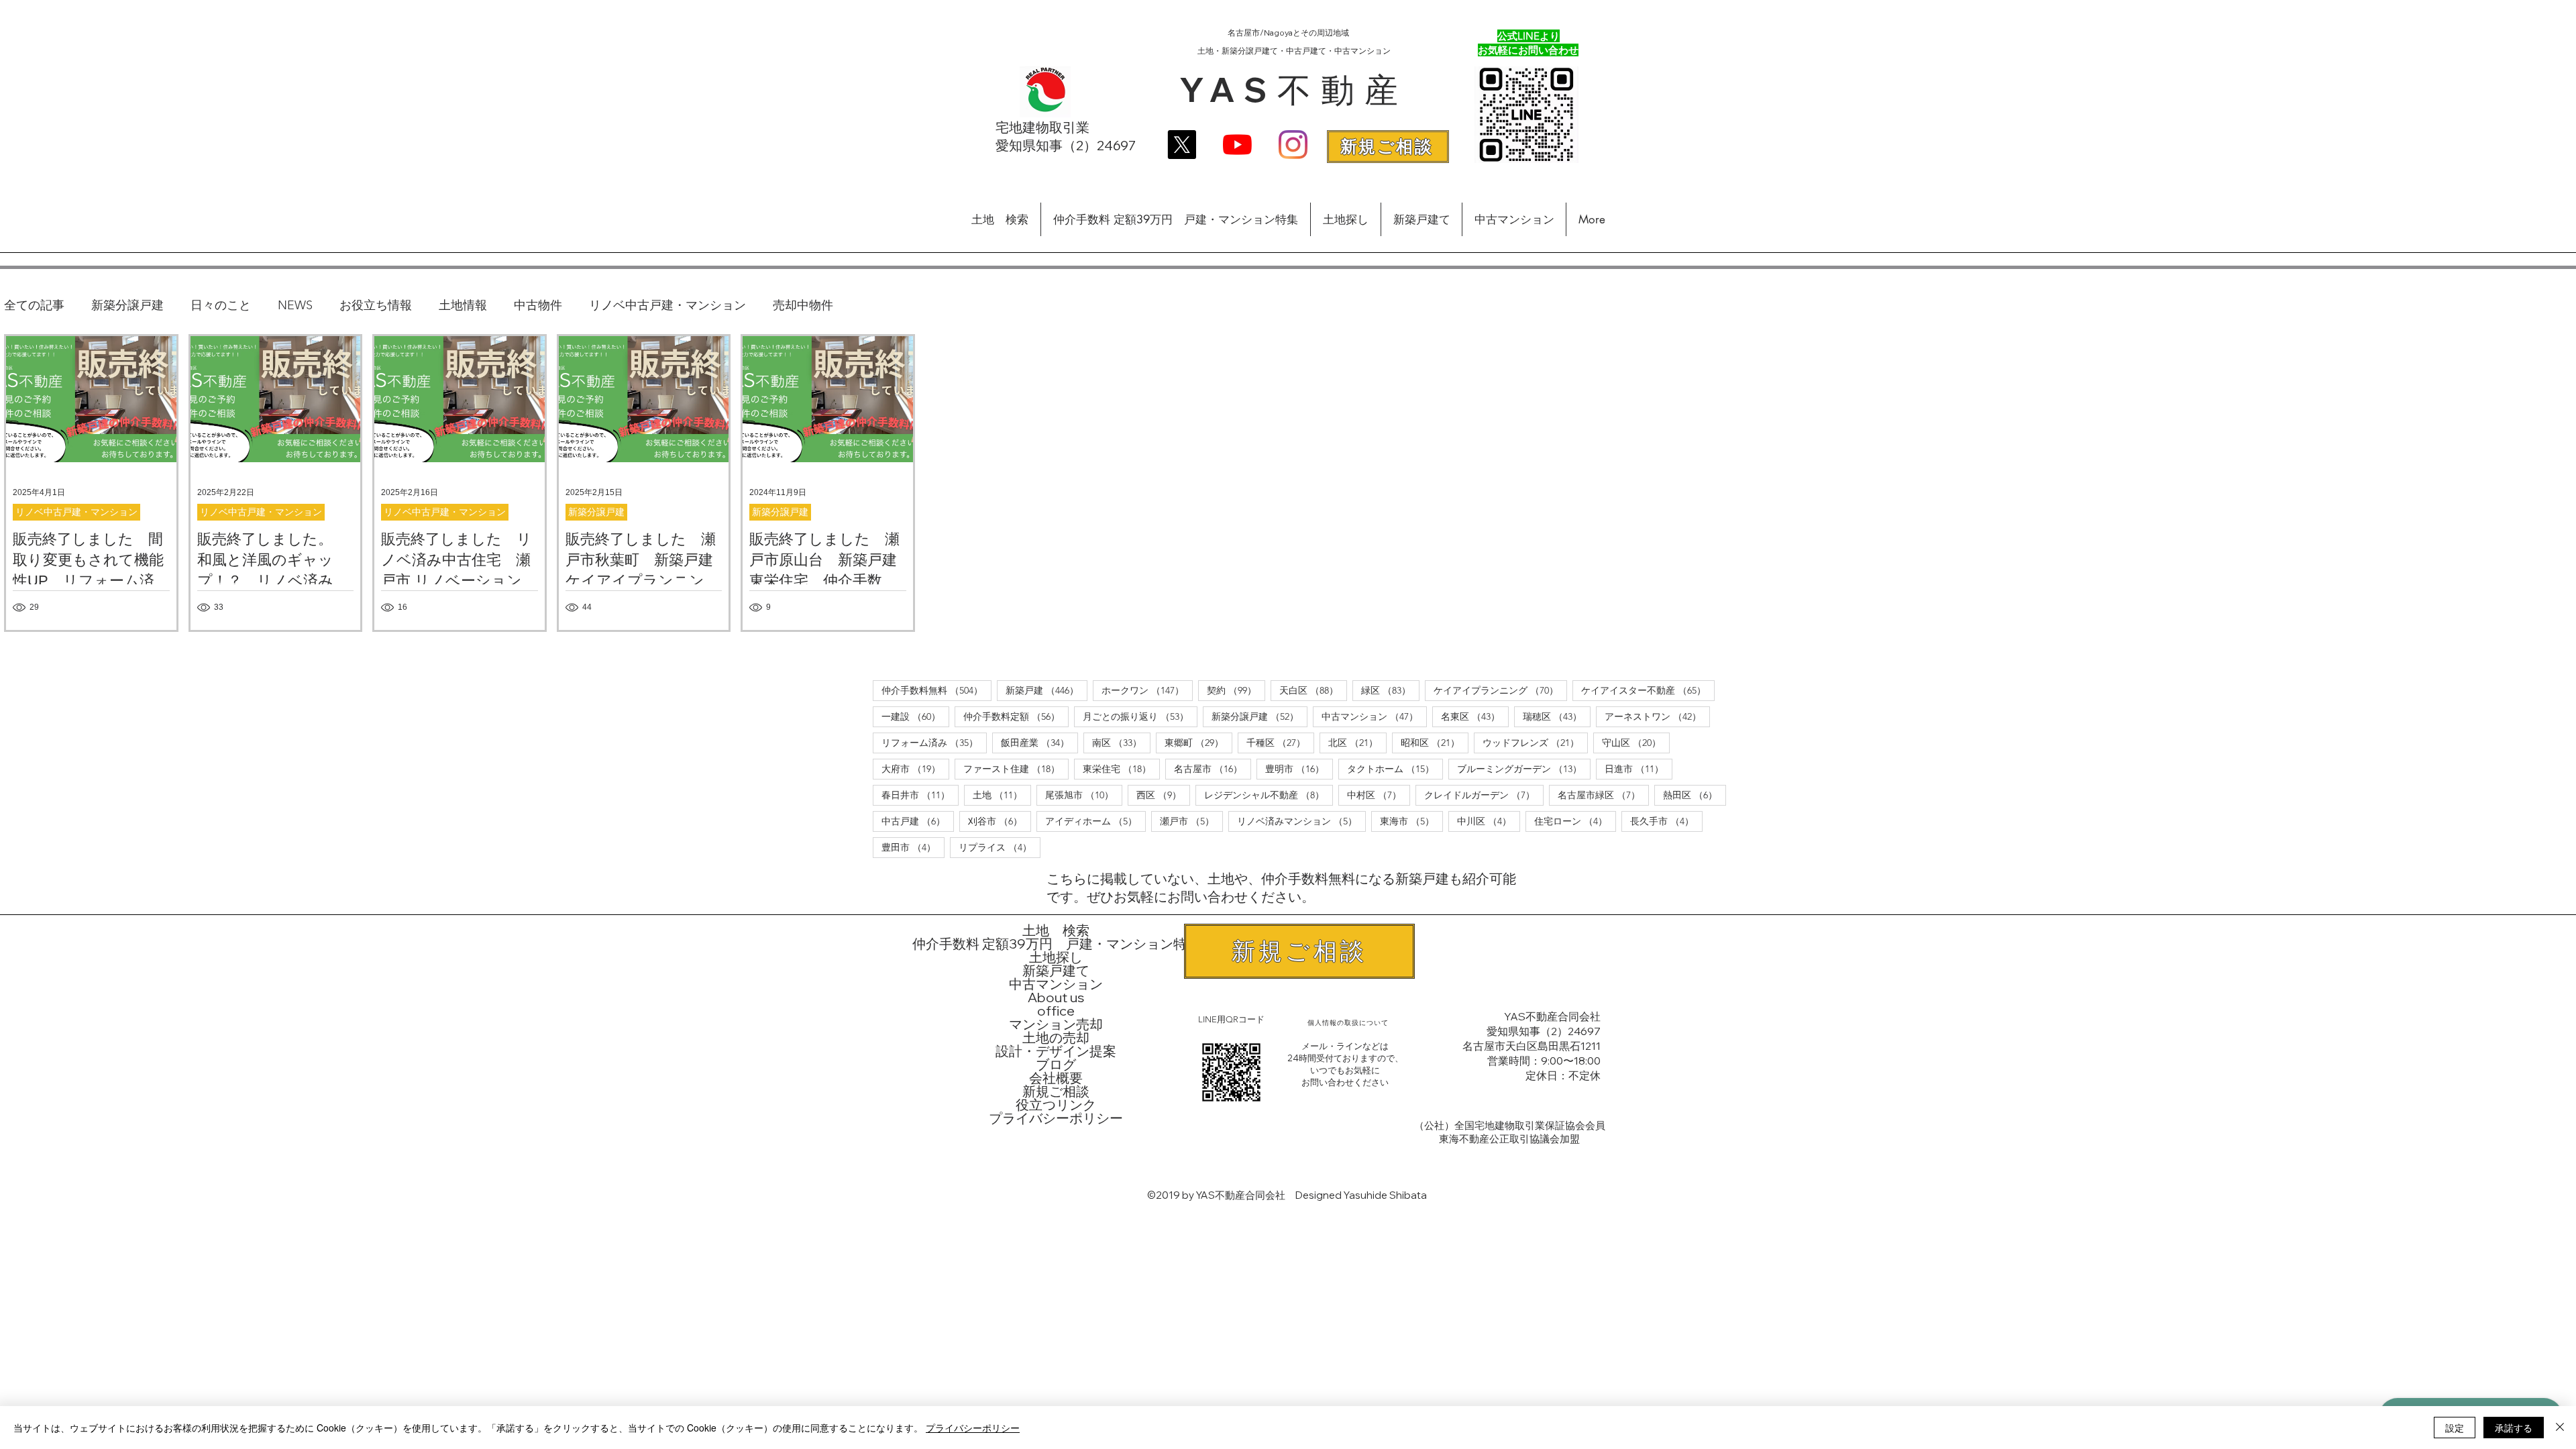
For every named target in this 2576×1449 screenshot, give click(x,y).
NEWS (295, 305)
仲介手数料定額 (1016, 716)
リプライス (1000, 847)
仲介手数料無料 (936, 690)
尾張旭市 (1084, 795)
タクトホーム (1395, 768)
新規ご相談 (1056, 1091)
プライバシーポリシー (1056, 1118)
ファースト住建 (1016, 768)
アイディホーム (1095, 821)
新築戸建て (1056, 971)
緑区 (1390, 690)
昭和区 (1435, 742)
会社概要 (1056, 1078)
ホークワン (1147, 690)
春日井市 (920, 795)
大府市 (915, 768)
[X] (1182, 145)
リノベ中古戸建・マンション (667, 305)
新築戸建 (1046, 690)
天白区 (1313, 690)
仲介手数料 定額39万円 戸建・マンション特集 (1056, 944)
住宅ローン (1575, 821)
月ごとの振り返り (1140, 716)
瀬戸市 (1191, 821)
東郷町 (1198, 742)
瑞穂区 (1557, 716)
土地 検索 (1056, 930)
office (1056, 1011)
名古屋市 (1213, 768)
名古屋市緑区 (1603, 795)
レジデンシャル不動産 (1269, 795)
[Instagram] (1293, 145)
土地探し (1056, 957)
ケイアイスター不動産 (1648, 690)
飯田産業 (1039, 742)
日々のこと (221, 305)
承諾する (2514, 1428)
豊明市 (1299, 768)
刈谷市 (1000, 821)
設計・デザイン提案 (1056, 1051)
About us (1056, 998)
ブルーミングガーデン (1524, 768)
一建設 (915, 716)
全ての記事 (34, 305)
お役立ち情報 (376, 305)
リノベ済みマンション (1301, 821)
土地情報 (463, 305)
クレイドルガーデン (1484, 795)
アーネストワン (1657, 716)
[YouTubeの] (1237, 145)
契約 (1236, 690)
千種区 (1280, 742)
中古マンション (1374, 716)
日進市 (1639, 768)
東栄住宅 (1121, 768)
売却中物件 (803, 305)
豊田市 (913, 847)
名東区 (1475, 716)
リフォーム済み (934, 742)
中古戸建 (918, 821)
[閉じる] (2560, 1428)
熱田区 (1695, 795)
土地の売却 (1056, 1038)
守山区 (1636, 742)
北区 (1357, 742)
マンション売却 (1056, 1024)
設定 (2455, 1428)
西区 (1163, 795)
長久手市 (1666, 821)
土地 (1002, 795)
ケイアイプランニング (1500, 690)
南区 (1121, 742)
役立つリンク (1056, 1105)
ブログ (1056, 1065)
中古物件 (538, 305)
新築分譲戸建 (127, 305)
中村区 (1379, 795)
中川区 (1489, 821)
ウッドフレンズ (1535, 742)
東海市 (1411, 821)
